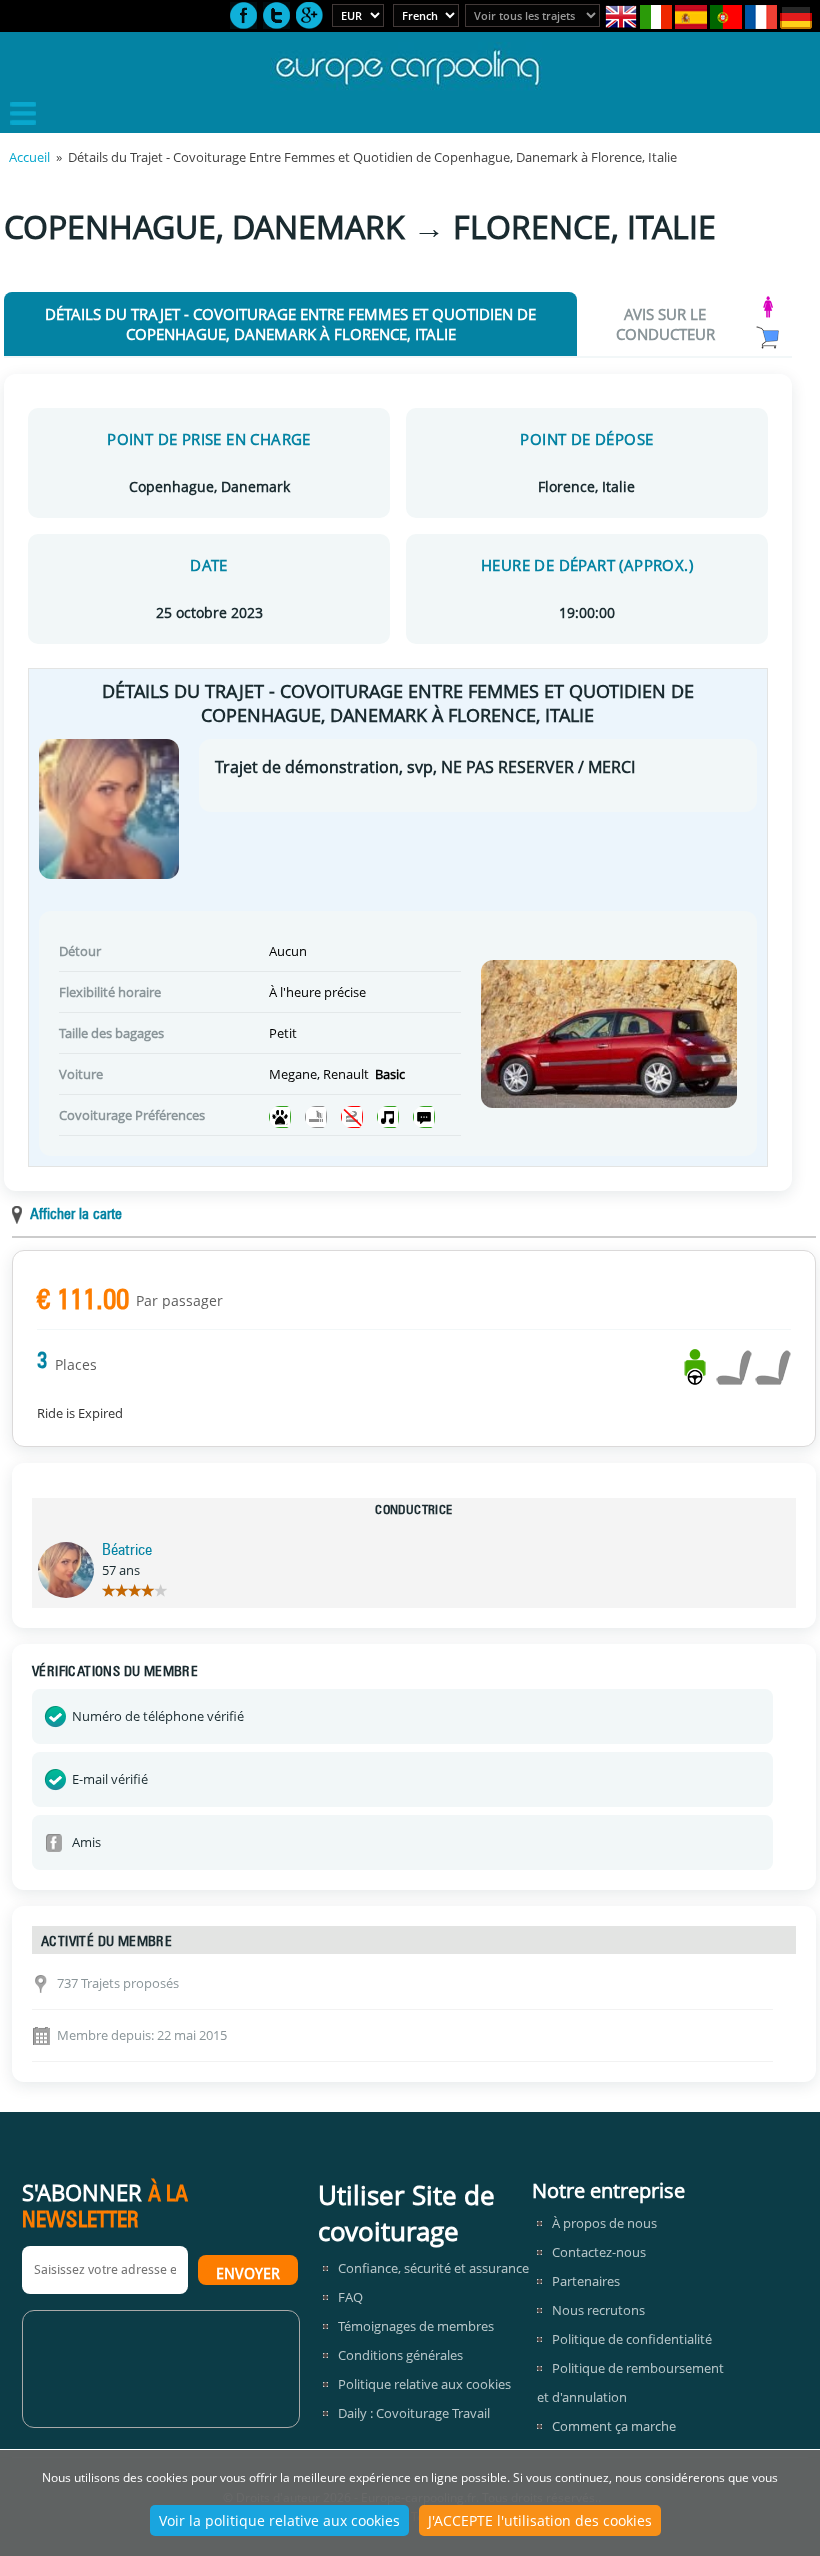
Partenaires (586, 2281)
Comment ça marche (614, 2426)
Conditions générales (400, 2355)
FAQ (350, 2297)
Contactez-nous (599, 2252)
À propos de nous (604, 2223)
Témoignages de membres (416, 2326)
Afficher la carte (76, 1215)
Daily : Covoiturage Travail (414, 2413)
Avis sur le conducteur (665, 324)
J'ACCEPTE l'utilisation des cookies (540, 2520)
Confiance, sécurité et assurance (433, 2268)
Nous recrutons (598, 2310)
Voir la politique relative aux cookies (279, 2520)
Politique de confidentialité (632, 2339)
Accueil (29, 157)
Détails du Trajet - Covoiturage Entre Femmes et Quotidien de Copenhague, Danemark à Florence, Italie (290, 324)
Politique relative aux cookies (424, 2384)
